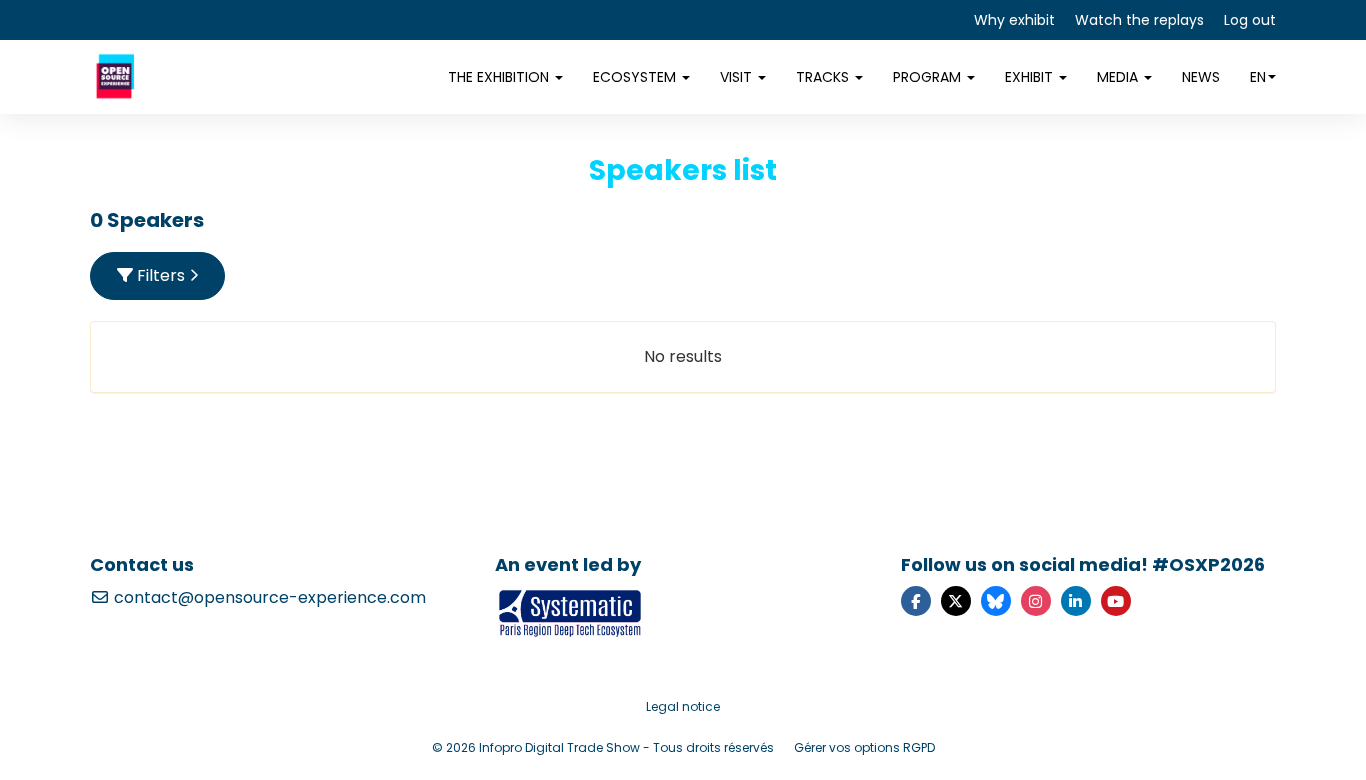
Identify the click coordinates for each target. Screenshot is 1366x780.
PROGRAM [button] (929, 77)
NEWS (1201, 77)
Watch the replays (1139, 20)
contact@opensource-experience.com (268, 597)
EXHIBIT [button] (1031, 77)
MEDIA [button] (1119, 77)
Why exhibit (1014, 20)
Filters (161, 275)
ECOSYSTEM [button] (636, 77)
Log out (1250, 20)
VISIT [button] (738, 77)
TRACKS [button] (824, 77)
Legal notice (683, 706)
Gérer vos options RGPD (864, 747)
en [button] (1258, 77)
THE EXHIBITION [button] (500, 77)
